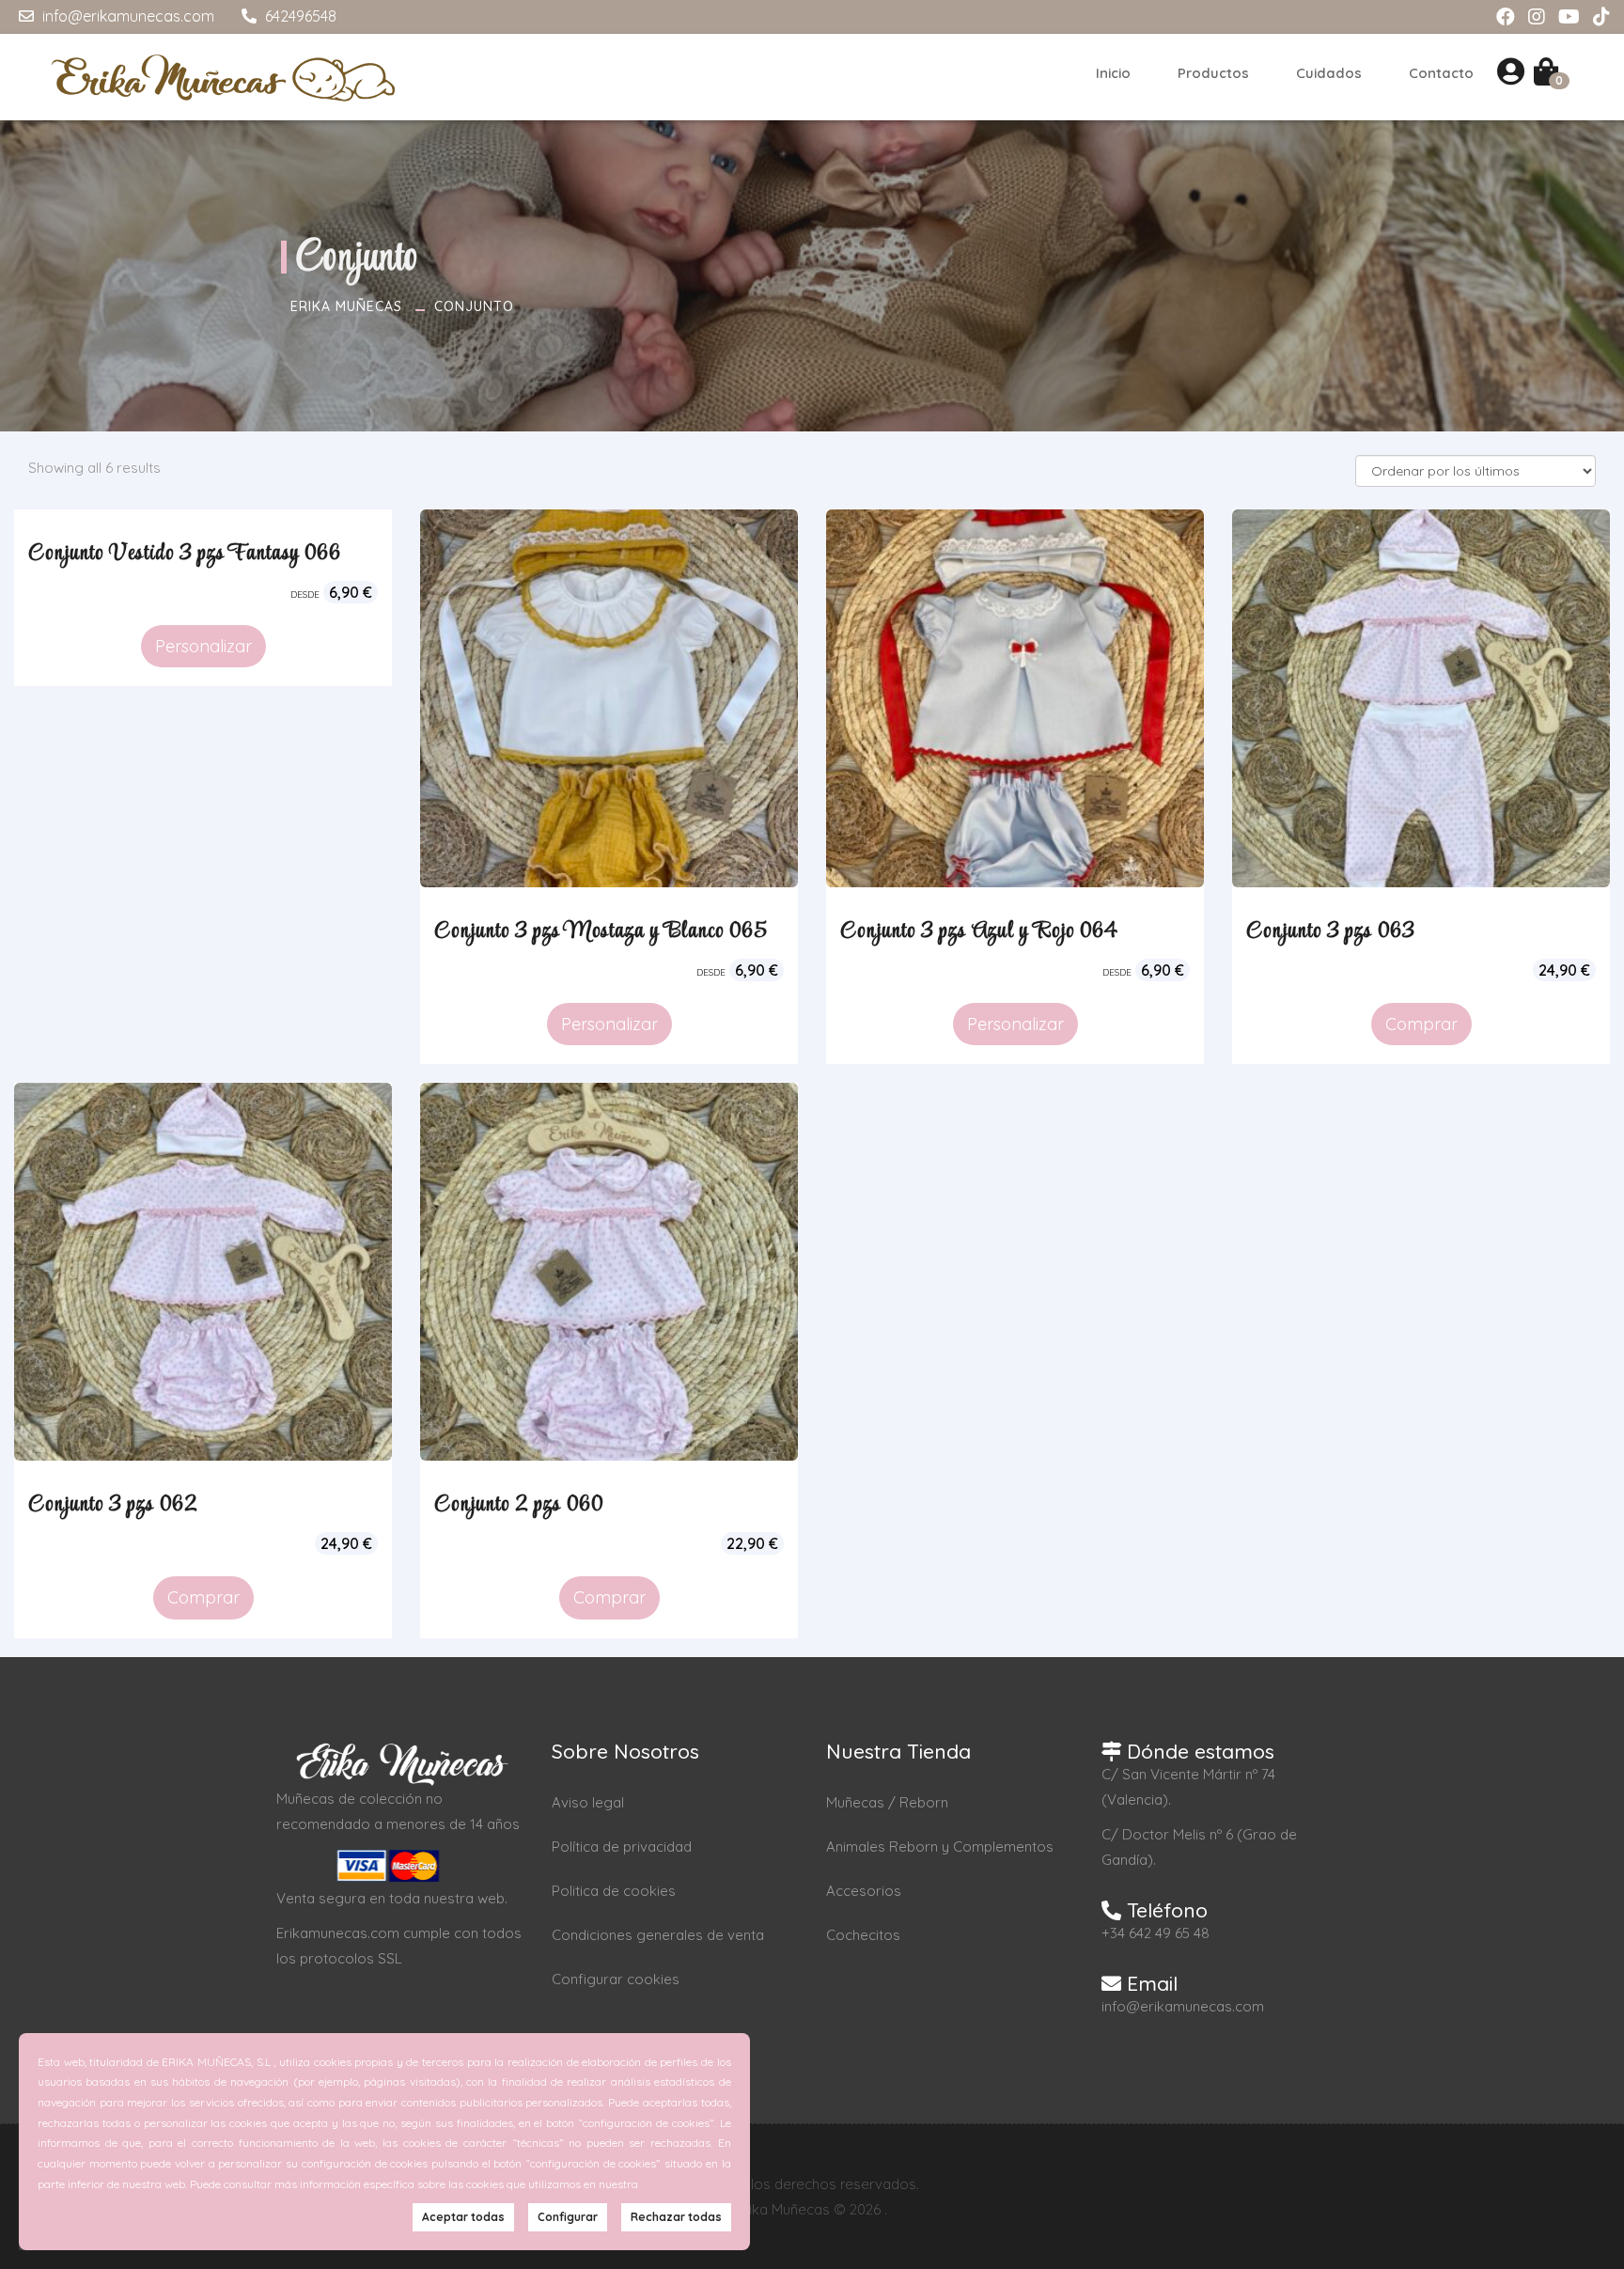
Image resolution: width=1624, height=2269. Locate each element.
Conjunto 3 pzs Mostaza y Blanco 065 (601, 931)
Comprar (1421, 1024)
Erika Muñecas (346, 306)
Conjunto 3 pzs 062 (113, 1505)
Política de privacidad (622, 1846)
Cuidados (1329, 73)
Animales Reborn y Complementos (940, 1846)
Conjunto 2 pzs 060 (519, 1505)
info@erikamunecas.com (126, 16)
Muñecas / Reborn (887, 1802)
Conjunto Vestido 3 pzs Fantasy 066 (185, 554)
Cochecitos (863, 1935)
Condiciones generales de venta (658, 1935)
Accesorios (864, 1891)
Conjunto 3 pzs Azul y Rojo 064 (979, 931)
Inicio (1113, 73)
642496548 (299, 16)
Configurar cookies (616, 1979)
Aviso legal (588, 1802)
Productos (1213, 73)
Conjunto (474, 306)
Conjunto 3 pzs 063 (1331, 931)
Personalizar (203, 646)
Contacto (1441, 73)
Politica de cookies (614, 1891)
